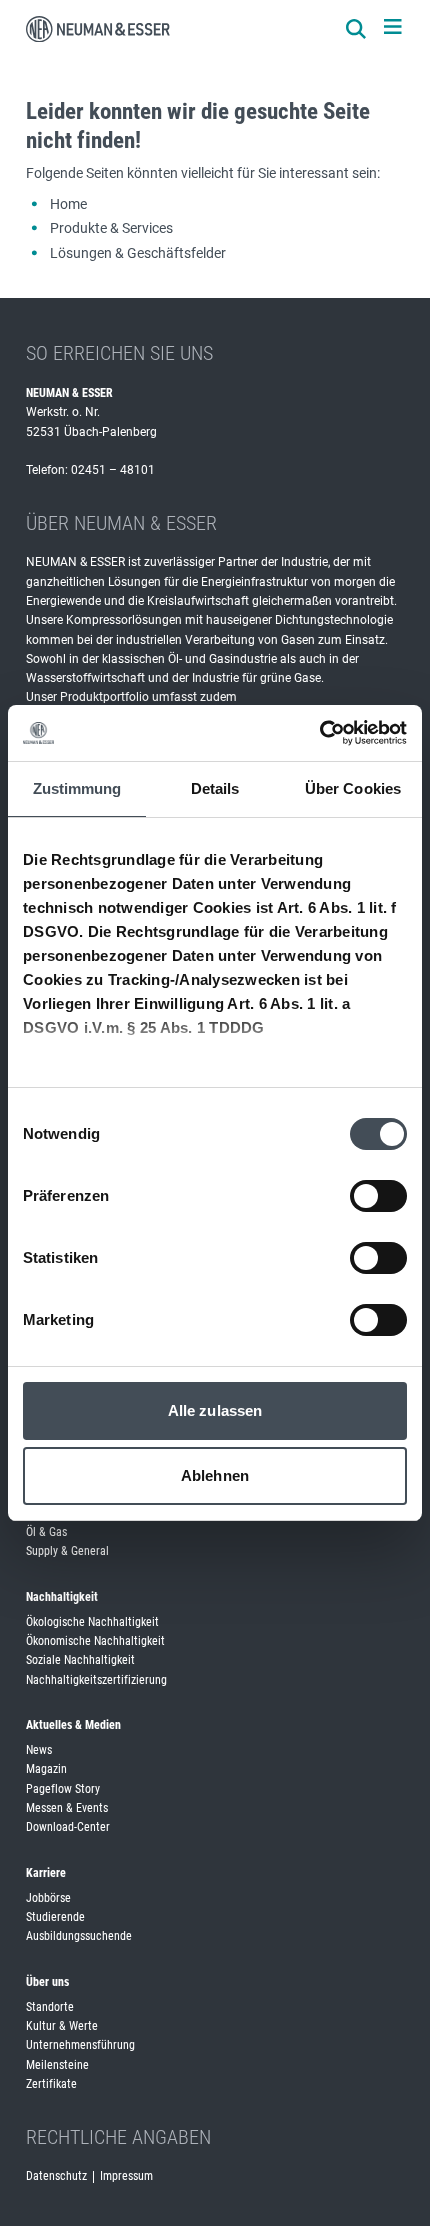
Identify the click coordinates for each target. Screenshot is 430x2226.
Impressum (126, 2176)
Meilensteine (57, 2065)
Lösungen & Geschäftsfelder (138, 253)
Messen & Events (67, 1808)
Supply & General (67, 1551)
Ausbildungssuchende (79, 1936)
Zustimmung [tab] (77, 788)
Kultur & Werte (62, 2026)
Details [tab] (215, 788)
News (39, 1750)
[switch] (378, 1196)
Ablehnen (215, 1475)
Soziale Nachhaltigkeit (80, 1660)
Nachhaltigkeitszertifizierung (96, 1680)
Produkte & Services (111, 228)
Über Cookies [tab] (353, 788)
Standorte (50, 2007)
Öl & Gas (46, 1532)
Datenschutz (56, 2176)
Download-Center (68, 1827)
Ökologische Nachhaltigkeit (92, 1622)
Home (68, 204)
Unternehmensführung (80, 2045)
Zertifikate (51, 2084)
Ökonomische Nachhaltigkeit (95, 1641)
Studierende (55, 1917)
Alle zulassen (215, 1410)
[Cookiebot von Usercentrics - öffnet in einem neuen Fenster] (319, 733)
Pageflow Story (63, 1789)
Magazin (46, 1769)
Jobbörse (48, 1898)
